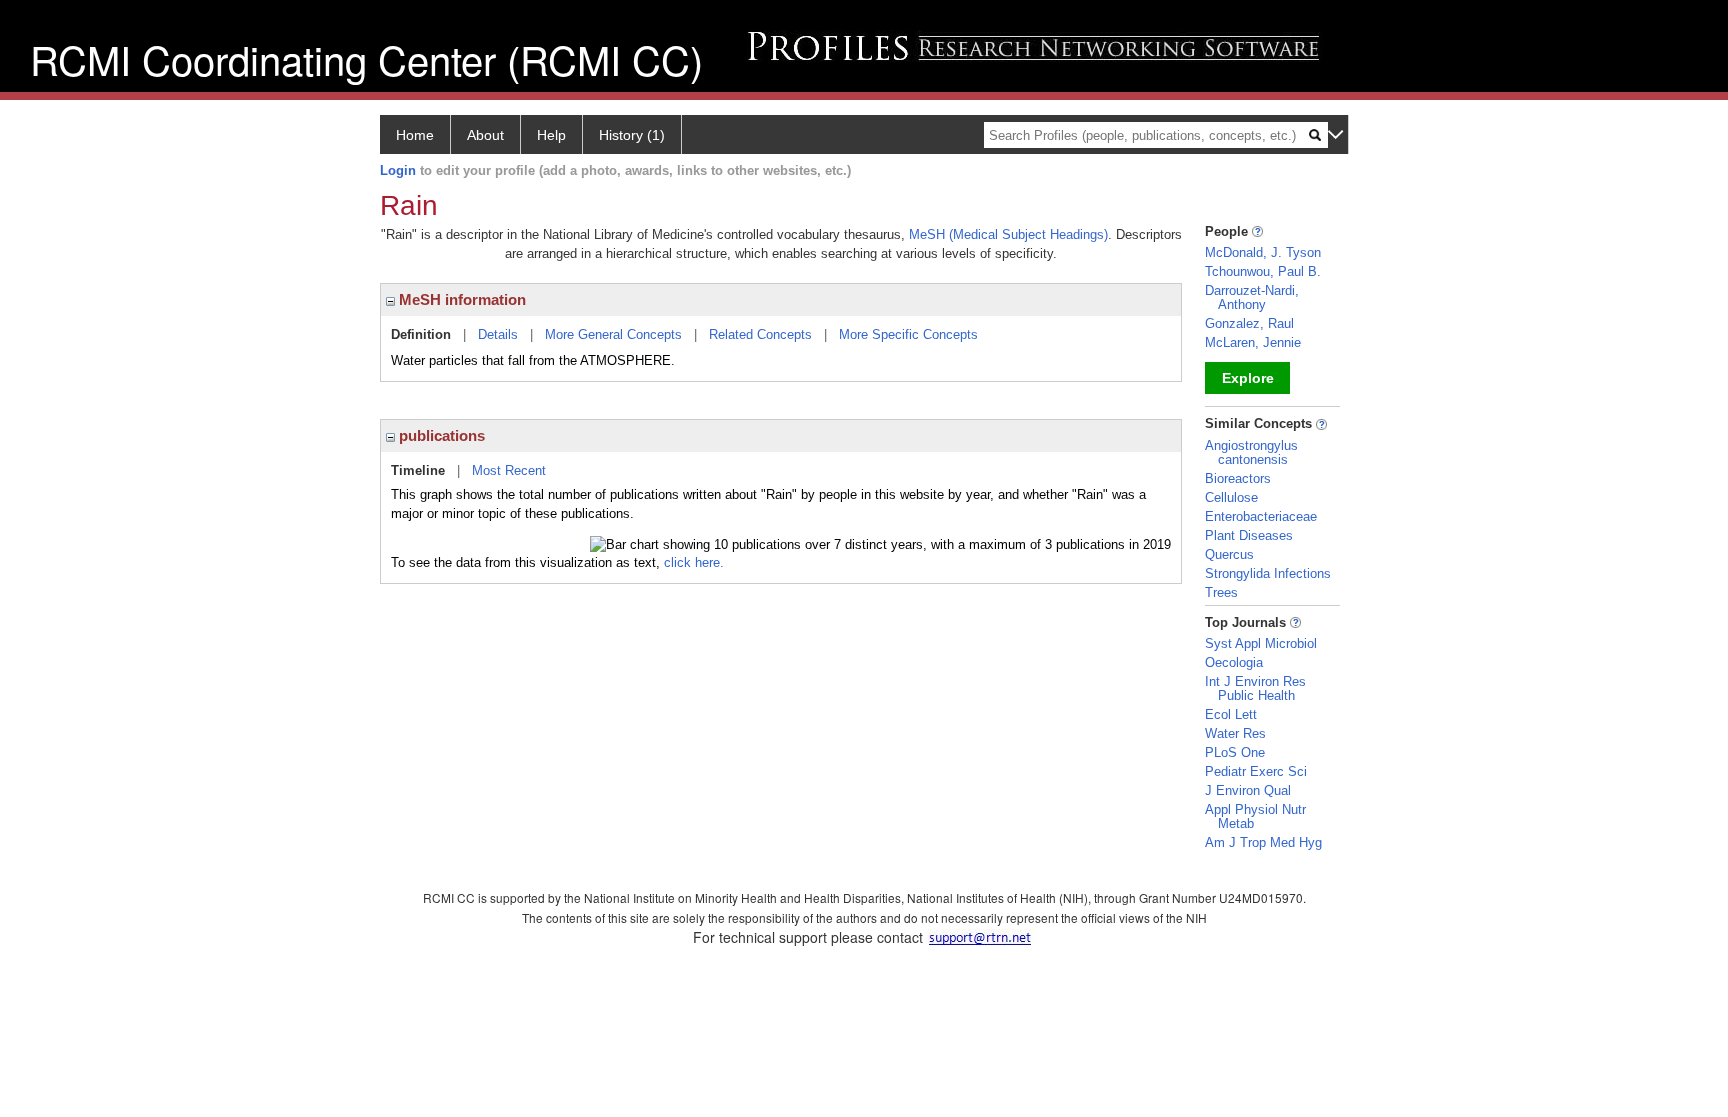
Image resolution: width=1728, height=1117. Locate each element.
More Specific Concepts (908, 334)
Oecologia (1234, 662)
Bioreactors (1238, 478)
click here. (694, 562)
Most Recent (509, 470)
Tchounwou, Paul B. (1263, 271)
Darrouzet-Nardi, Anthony (1252, 297)
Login (398, 170)
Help (551, 135)
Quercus (1229, 554)
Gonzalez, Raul (1249, 323)
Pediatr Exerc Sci (1256, 771)
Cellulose (1231, 497)
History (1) (632, 135)
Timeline (418, 470)
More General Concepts (613, 334)
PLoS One (1235, 752)
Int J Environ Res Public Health (1255, 688)
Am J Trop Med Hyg (1263, 842)
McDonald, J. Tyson (1263, 252)
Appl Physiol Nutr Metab (1255, 816)
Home (415, 135)
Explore (1248, 378)
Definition (421, 334)
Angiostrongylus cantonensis (1251, 452)
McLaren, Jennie (1253, 342)
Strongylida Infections (1268, 573)
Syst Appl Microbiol (1261, 643)
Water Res (1235, 733)
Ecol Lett (1231, 714)
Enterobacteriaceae (1261, 516)
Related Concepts (760, 334)
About (485, 135)
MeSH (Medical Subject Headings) (1008, 234)
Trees (1221, 592)
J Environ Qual (1248, 790)
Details (498, 334)
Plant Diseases (1249, 535)
